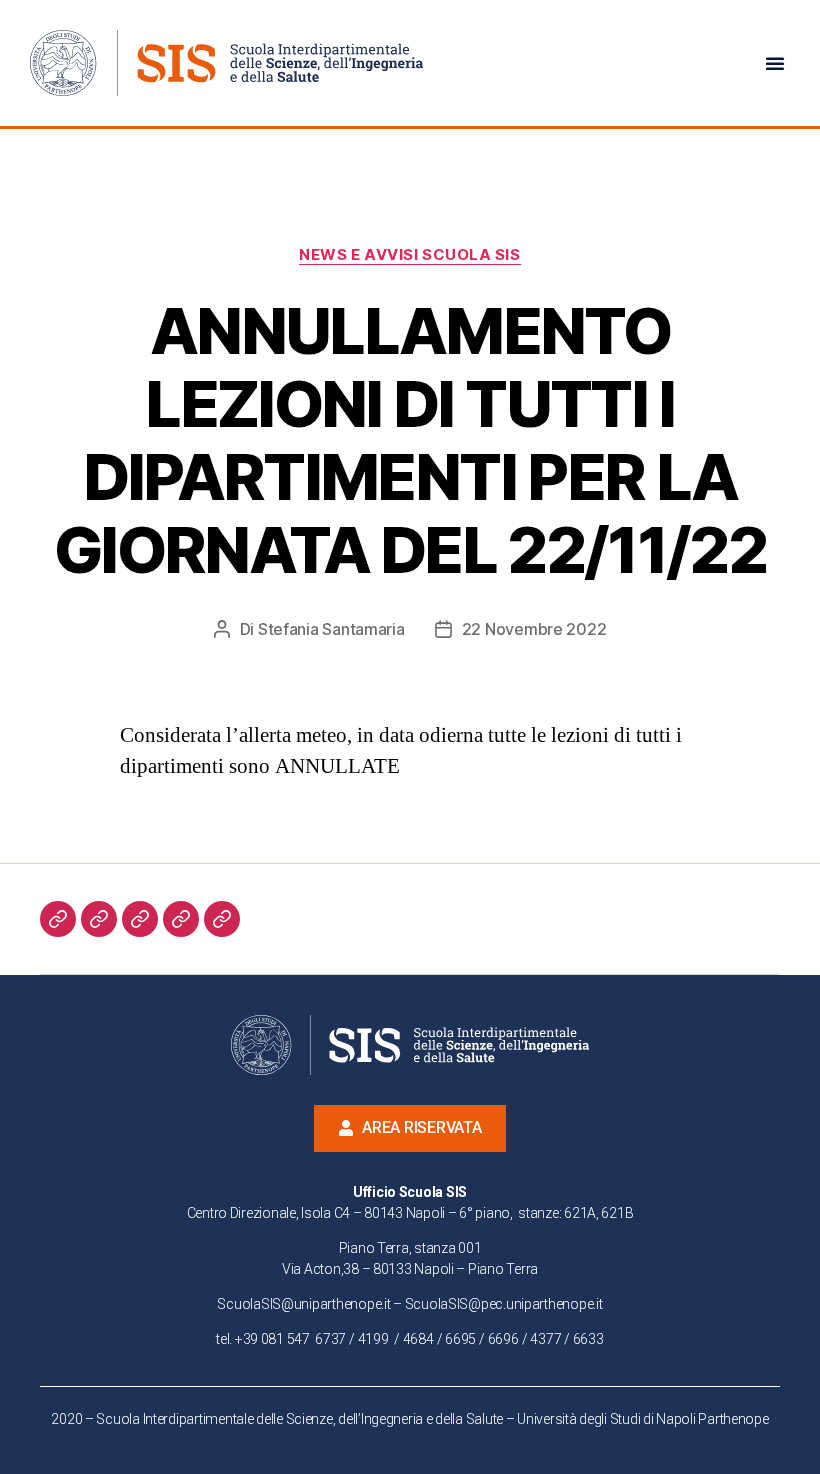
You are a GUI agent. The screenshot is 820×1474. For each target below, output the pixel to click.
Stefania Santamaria (331, 629)
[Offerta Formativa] (140, 919)
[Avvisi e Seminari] (222, 919)
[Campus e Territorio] (181, 919)
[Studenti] (99, 919)
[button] (775, 63)
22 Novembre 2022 (534, 629)
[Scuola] (58, 919)
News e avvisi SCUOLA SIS (409, 255)
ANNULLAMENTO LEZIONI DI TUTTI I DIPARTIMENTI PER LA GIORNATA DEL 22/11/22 (410, 440)
